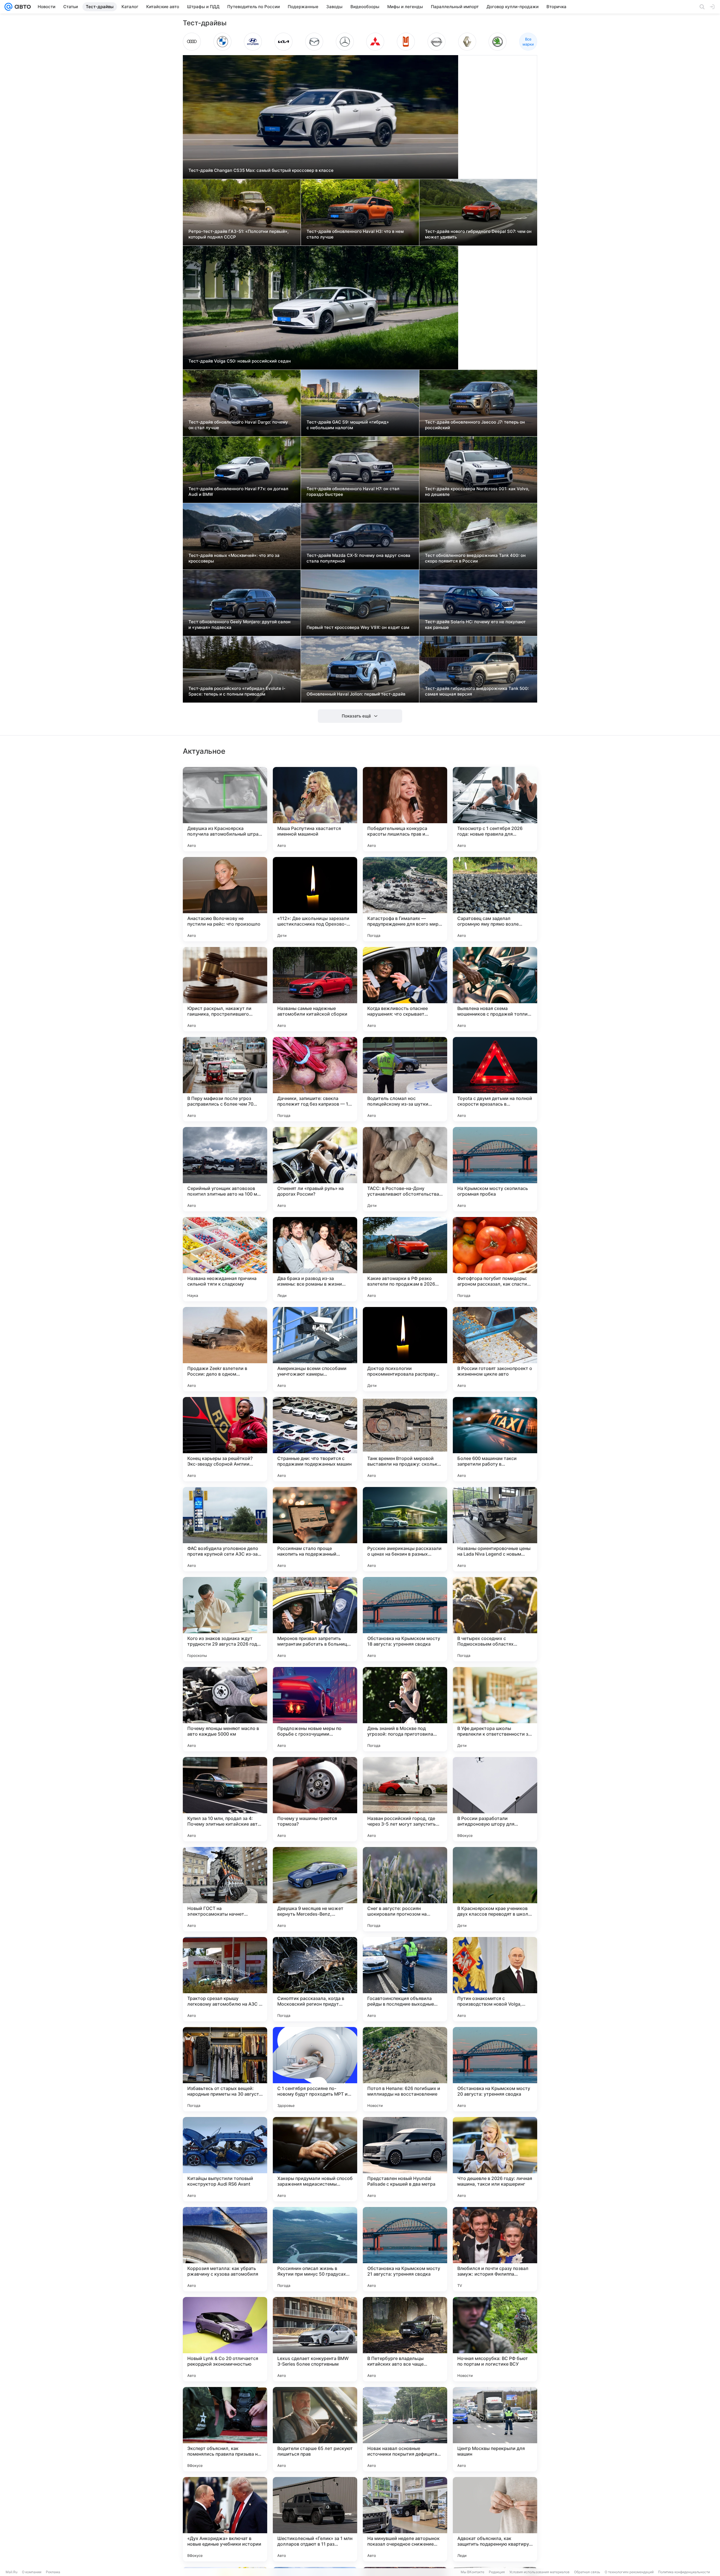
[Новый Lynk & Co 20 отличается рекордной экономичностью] (225, 2339)
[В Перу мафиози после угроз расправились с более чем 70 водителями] (225, 1079)
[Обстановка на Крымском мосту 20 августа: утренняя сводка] (495, 2069)
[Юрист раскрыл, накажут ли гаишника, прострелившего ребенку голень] (225, 989)
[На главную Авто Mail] (22, 7)
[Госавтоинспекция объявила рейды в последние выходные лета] (405, 1979)
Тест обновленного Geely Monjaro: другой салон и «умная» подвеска (239, 625)
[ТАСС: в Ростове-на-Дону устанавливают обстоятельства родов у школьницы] (405, 1169)
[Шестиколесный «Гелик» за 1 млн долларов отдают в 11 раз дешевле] (315, 2519)
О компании (32, 2572)
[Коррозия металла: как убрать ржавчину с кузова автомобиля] (225, 2249)
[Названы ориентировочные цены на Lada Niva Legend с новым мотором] (495, 1529)
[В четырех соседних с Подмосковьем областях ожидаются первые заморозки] (495, 1619)
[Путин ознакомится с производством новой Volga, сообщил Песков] (495, 1979)
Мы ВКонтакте (472, 2572)
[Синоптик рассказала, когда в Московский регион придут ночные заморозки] (315, 1979)
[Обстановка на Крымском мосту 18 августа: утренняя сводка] (405, 1619)
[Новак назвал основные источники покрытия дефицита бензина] (405, 2429)
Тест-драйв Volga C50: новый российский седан (240, 361)
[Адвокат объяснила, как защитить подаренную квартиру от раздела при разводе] (495, 2519)
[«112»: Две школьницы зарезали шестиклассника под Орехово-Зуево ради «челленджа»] (315, 899)
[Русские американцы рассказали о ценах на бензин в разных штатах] (405, 1529)
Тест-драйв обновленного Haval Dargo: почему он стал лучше (238, 425)
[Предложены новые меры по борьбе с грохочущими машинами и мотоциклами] (315, 1709)
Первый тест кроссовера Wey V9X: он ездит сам (358, 627)
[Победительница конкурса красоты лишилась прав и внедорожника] (405, 809)
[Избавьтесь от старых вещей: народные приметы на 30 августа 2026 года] (225, 2069)
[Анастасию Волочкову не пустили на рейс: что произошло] (225, 899)
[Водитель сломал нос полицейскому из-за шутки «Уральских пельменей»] (405, 1079)
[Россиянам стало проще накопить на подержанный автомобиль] (315, 1529)
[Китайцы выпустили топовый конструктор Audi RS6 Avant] (225, 2159)
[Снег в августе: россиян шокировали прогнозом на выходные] (405, 1889)
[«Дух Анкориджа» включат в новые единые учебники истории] (225, 2519)
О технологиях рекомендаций (629, 2572)
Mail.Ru (12, 2572)
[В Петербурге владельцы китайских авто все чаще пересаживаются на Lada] (405, 2339)
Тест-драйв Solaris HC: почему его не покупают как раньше (475, 625)
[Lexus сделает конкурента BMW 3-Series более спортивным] (315, 2339)
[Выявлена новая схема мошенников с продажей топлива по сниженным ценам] (495, 989)
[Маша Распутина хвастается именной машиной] (315, 809)
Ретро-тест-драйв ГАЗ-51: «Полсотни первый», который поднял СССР (238, 234)
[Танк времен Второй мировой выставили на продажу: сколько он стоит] (405, 1439)
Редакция (497, 2572)
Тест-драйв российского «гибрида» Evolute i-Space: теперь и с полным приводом (237, 691)
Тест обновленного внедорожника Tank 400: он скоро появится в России (475, 558)
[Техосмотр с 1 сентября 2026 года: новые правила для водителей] (495, 809)
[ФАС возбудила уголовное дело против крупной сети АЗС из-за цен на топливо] (225, 1529)
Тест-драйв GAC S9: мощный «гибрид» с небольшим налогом (348, 425)
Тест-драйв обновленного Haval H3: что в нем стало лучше (355, 234)
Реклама (53, 2572)
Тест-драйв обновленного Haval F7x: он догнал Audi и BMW (238, 491)
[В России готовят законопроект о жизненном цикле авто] (495, 1349)
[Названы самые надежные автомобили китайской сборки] (315, 989)
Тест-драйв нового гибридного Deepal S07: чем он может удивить (478, 234)
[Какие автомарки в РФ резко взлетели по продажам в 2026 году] (405, 1259)
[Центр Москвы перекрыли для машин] (495, 2429)
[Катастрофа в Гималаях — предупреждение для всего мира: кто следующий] (405, 899)
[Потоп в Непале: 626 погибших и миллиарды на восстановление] (405, 2069)
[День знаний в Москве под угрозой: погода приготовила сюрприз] (405, 1709)
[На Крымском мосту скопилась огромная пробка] (495, 1169)
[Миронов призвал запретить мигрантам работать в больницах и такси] (315, 1619)
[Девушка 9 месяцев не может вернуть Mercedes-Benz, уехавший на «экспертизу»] (315, 1889)
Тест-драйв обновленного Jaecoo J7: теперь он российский (475, 425)
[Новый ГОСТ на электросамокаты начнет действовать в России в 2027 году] (225, 1889)
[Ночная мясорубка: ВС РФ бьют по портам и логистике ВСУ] (495, 2339)
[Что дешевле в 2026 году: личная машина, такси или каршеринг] (495, 2159)
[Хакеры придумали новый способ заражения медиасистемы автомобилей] (315, 2159)
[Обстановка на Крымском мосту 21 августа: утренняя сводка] (405, 2249)
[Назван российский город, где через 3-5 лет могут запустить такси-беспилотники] (405, 1799)
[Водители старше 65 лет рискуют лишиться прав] (315, 2429)
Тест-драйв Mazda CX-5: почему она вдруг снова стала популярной (358, 558)
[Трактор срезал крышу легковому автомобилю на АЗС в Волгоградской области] (225, 1979)
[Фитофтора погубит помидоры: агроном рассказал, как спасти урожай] (495, 1259)
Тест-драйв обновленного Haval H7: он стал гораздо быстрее (353, 491)
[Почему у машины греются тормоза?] (315, 1799)
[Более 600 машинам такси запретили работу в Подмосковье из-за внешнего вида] (495, 1439)
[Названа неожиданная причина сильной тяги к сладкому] (225, 1259)
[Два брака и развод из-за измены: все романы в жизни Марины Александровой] (315, 1259)
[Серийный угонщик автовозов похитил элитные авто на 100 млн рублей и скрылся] (225, 1169)
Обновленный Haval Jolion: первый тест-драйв (356, 694)
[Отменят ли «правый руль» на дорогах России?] (315, 1169)
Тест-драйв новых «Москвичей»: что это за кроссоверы (234, 558)
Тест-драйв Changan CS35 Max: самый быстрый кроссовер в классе (261, 170)
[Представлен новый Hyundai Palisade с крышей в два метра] (405, 2159)
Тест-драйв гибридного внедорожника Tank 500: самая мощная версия (477, 691)
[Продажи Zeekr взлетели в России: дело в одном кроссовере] (225, 1349)
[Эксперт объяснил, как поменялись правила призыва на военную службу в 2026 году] (225, 2429)
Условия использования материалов (539, 2572)
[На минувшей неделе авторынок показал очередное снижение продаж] (405, 2519)
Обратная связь (587, 2572)
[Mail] (8, 7)
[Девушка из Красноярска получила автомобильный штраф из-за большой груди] (225, 809)
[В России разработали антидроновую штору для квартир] (495, 1799)
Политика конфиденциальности (684, 2572)
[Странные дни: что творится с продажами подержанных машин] (315, 1439)
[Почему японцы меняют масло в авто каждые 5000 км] (225, 1709)
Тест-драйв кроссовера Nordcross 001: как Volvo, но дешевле (477, 491)
